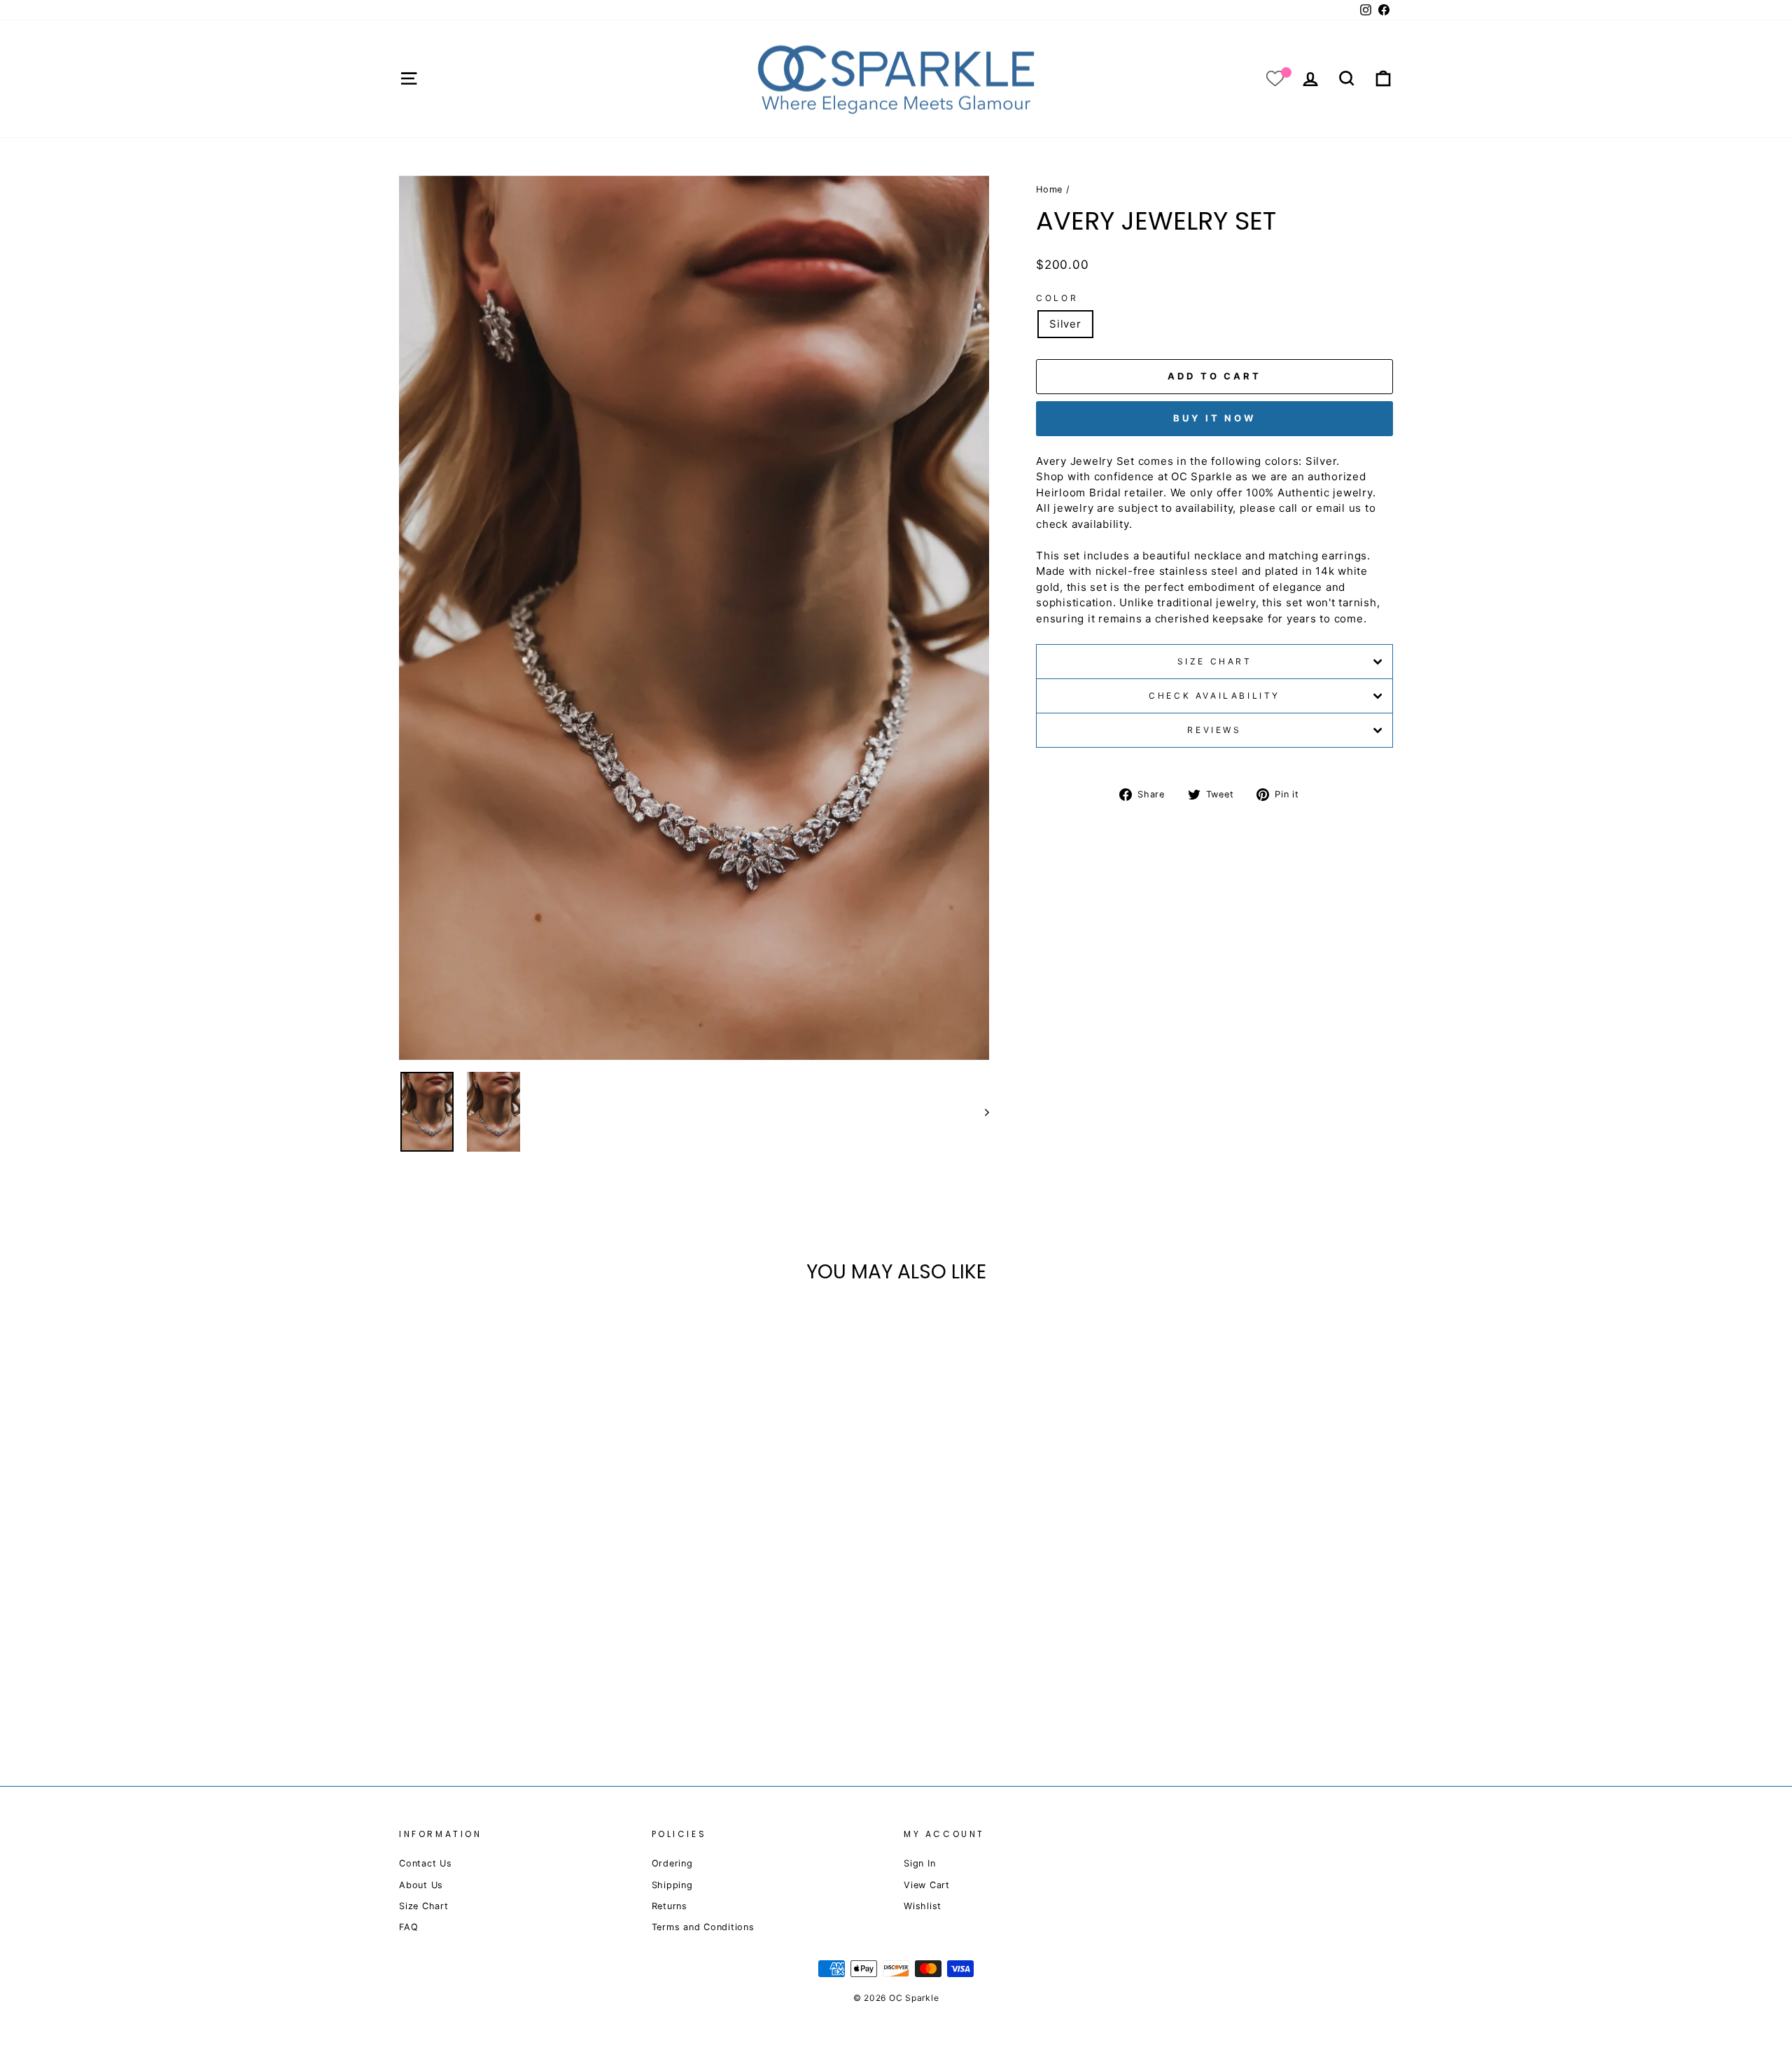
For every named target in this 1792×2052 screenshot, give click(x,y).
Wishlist (923, 1906)
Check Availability (1214, 696)
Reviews (1214, 730)
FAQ (408, 1927)
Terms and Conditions (703, 1927)
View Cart (927, 1885)
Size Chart (1215, 661)
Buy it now (1214, 418)
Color (1057, 298)
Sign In (919, 1863)
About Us (421, 1885)
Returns (670, 1906)
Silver (1065, 324)
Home (1049, 189)
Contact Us (426, 1863)
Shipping (672, 1885)
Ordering (672, 1863)
